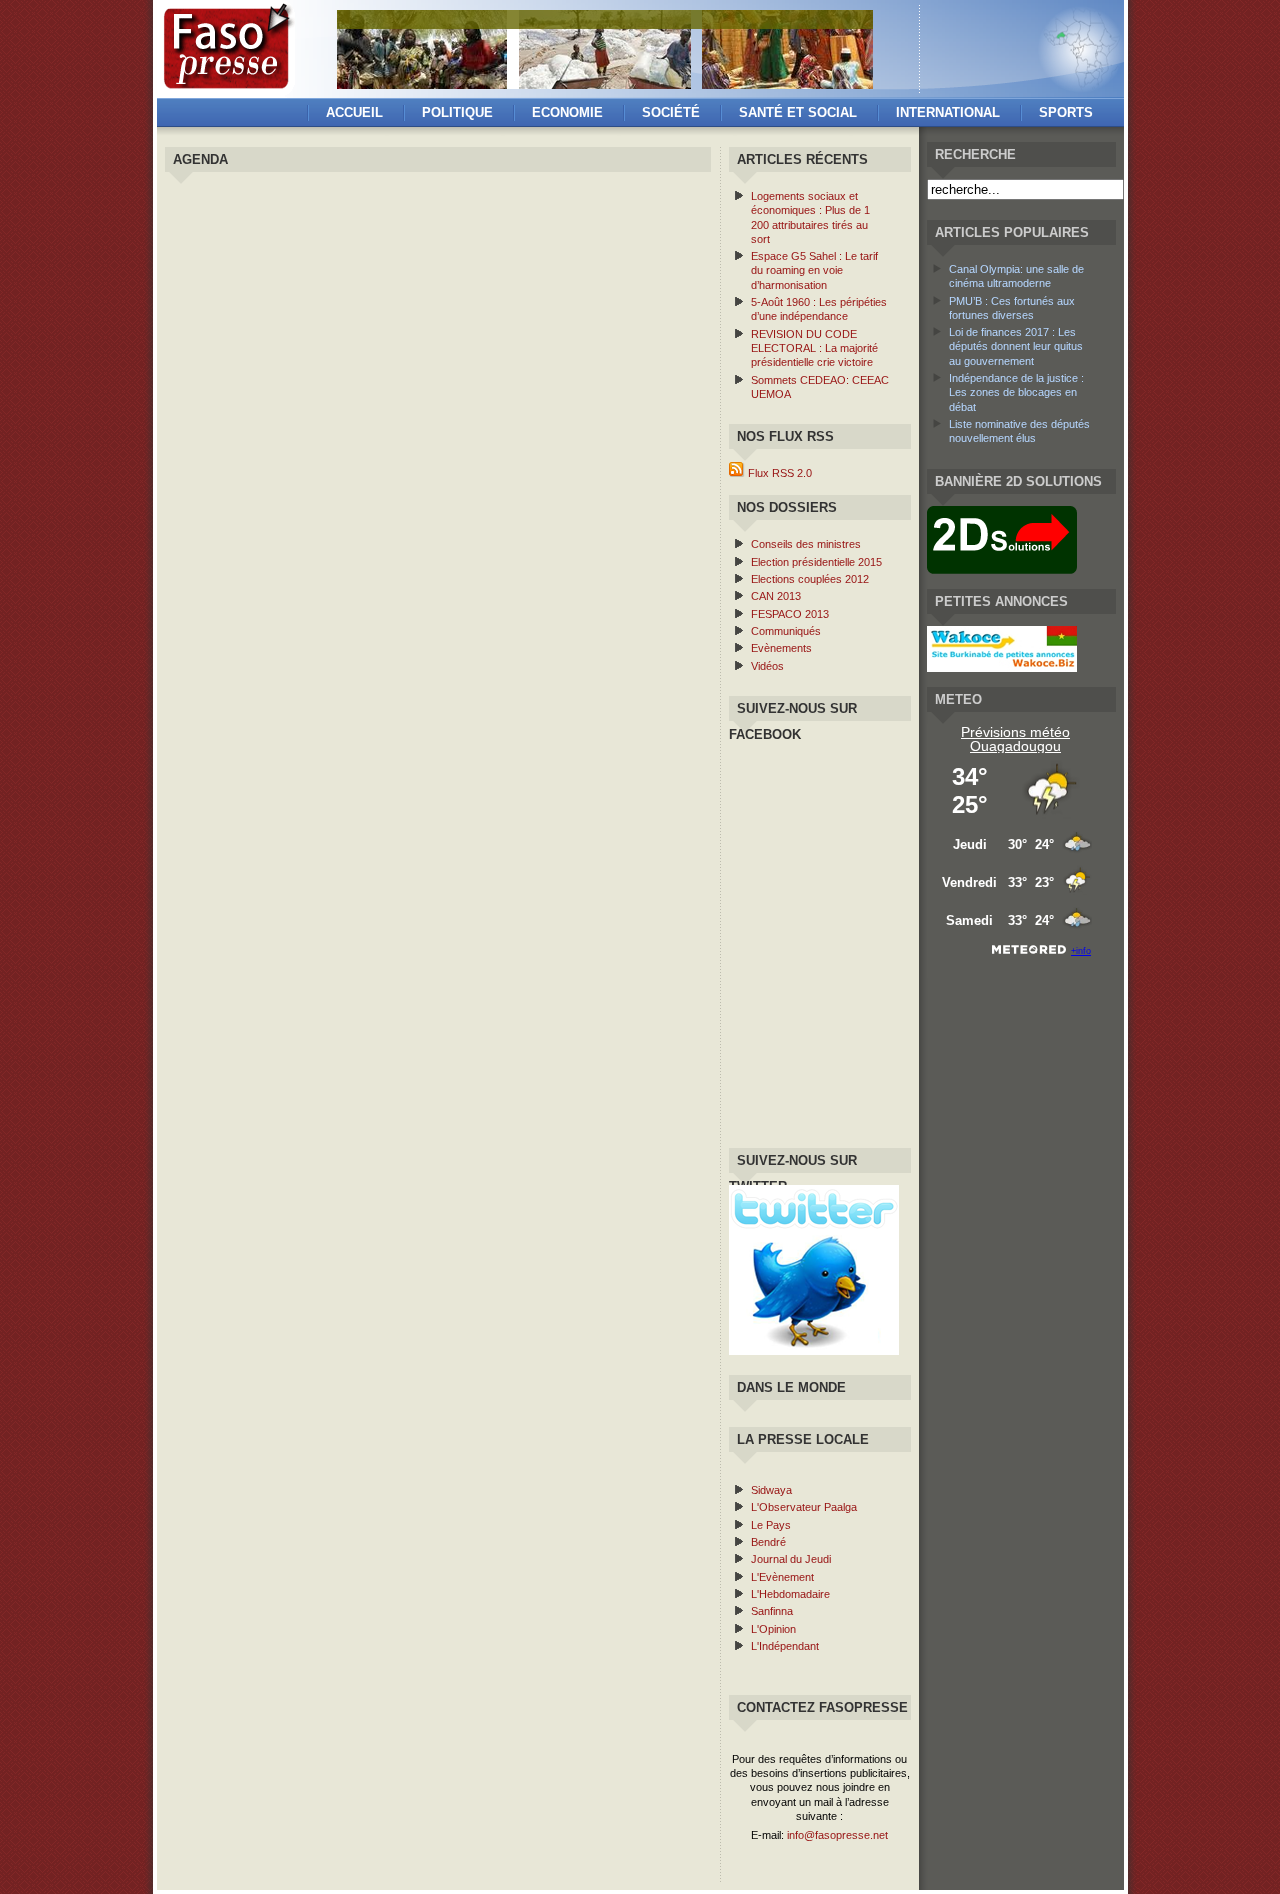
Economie (567, 112)
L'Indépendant (785, 1646)
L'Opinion (773, 1629)
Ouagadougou (1015, 746)
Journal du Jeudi (791, 1559)
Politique (457, 112)
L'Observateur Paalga (804, 1507)
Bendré (768, 1542)
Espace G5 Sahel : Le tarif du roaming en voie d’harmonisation (814, 270)
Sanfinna (772, 1611)
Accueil (354, 112)
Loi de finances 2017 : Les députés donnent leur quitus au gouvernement (1016, 346)
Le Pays (771, 1525)
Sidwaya (771, 1490)
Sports (1066, 112)
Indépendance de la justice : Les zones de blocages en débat (1016, 392)
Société (671, 112)
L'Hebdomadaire (790, 1594)
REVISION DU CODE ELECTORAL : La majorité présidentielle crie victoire (814, 348)
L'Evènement (782, 1577)
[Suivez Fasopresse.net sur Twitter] (814, 1351)
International (948, 112)
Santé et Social (798, 112)
